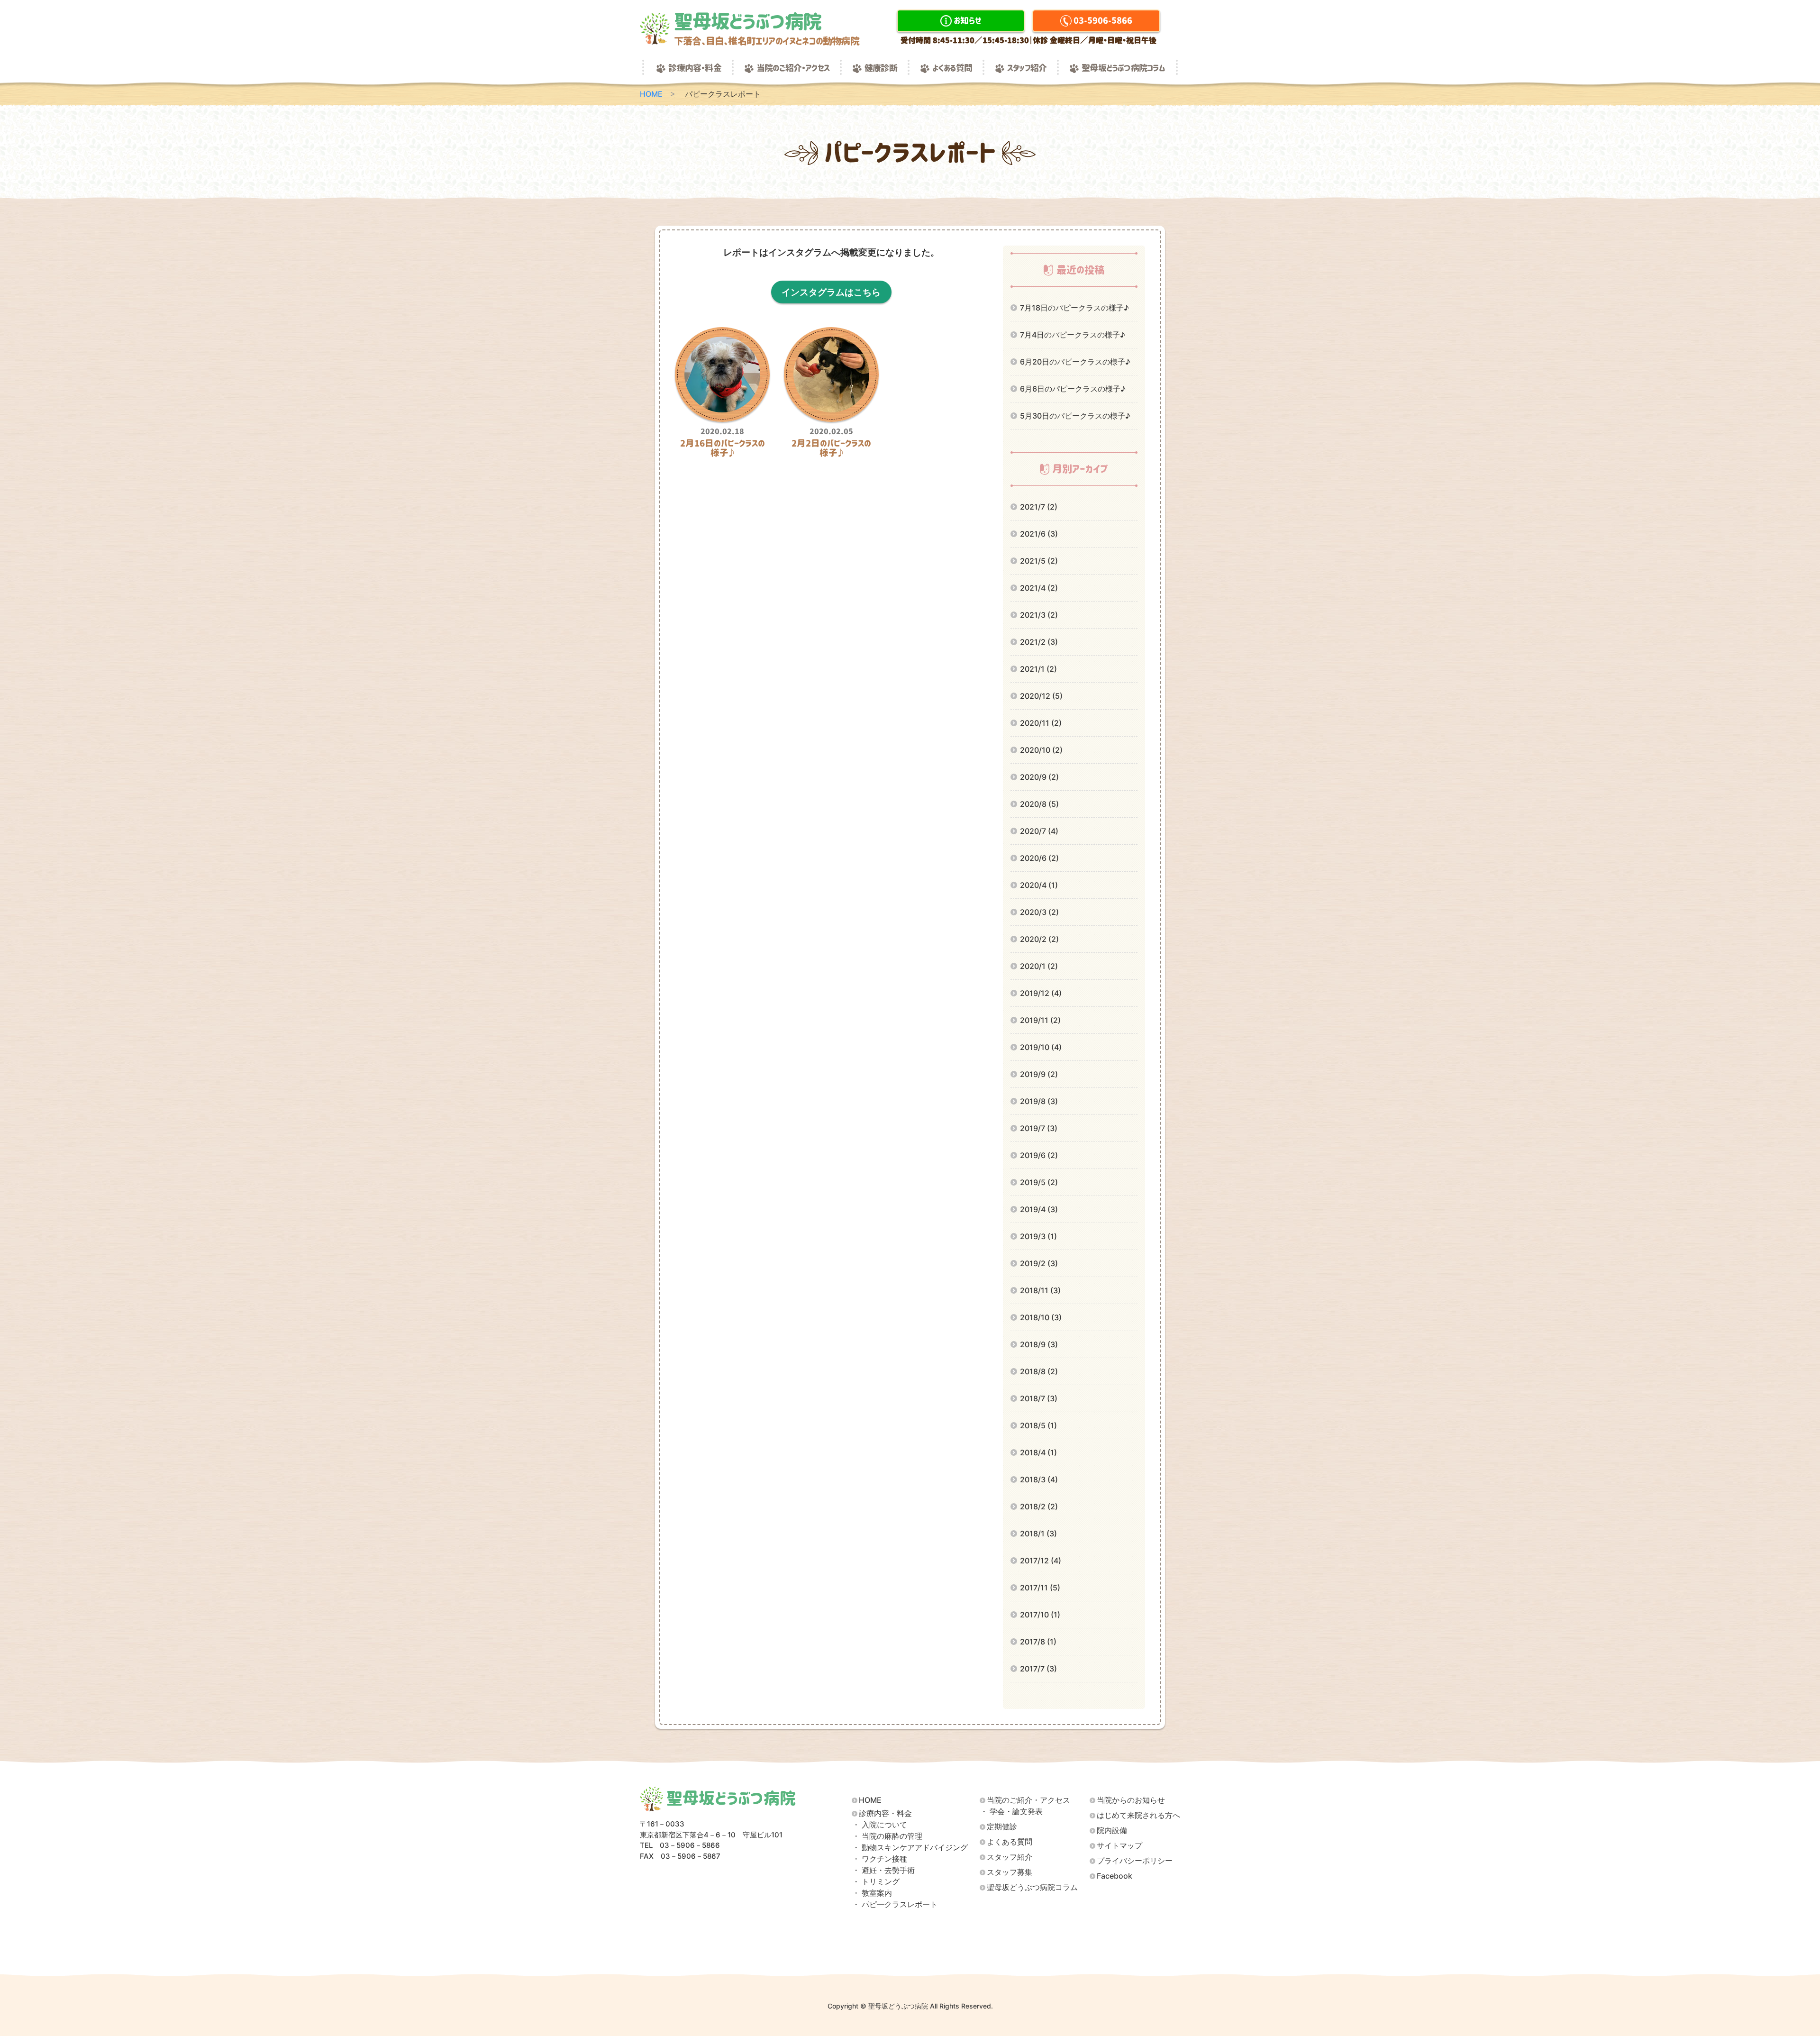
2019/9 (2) (1039, 1074)
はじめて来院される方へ (1138, 1815)
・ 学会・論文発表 (1011, 1812)
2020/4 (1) (1039, 885)
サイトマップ (1119, 1846)
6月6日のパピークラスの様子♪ (1073, 389)
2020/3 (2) (1039, 912)
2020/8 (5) (1039, 804)
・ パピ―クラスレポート (895, 1904)
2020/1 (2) (1039, 966)
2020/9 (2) (1039, 777)
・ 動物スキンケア (910, 1848)
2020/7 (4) (1039, 831)
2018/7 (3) (1039, 1398)
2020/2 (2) (1039, 939)
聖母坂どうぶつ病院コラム (1123, 68)
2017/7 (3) (1038, 1669)
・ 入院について (880, 1825)
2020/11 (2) (1041, 723)
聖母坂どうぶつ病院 (767, 29)
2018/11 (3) (1040, 1290)
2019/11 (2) (1040, 1020)
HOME (651, 94)
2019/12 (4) (1041, 993)
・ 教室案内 (872, 1893)
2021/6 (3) (1039, 534)
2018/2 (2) (1039, 1506)
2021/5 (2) (1039, 561)
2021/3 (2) (1039, 615)
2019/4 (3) (1039, 1209)
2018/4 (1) (1038, 1452)
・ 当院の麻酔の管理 (887, 1836)
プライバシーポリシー (1135, 1861)
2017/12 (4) (1041, 1561)
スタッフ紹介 (1027, 68)
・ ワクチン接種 (880, 1859)
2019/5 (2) (1039, 1182)
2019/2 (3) (1039, 1263)
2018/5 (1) (1038, 1425)
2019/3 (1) (1038, 1236)
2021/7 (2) (1039, 507)
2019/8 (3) (1039, 1101)
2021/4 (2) (1039, 588)
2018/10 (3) (1041, 1317)
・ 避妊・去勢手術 (883, 1870)
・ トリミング (876, 1882)
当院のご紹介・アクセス (793, 68)
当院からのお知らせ (1131, 1800)
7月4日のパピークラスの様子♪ (1073, 335)
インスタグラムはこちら (831, 292)
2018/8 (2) (1039, 1371)
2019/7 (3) (1039, 1128)
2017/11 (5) (1040, 1588)
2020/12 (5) (1041, 696)
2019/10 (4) (1041, 1047)
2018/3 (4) (1039, 1479)
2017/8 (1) (1038, 1642)
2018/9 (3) (1039, 1344)
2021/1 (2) (1038, 669)
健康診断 (881, 68)
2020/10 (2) (1041, 750)
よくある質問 (952, 68)
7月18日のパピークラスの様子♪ (1074, 308)
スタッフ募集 (1010, 1872)
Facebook (1115, 1876)
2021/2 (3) (1039, 642)
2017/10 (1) (1040, 1615)
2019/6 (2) (1039, 1155)
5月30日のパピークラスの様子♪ (1075, 416)
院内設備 (1112, 1831)
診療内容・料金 (695, 68)
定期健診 (1002, 1827)
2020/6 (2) (1039, 858)
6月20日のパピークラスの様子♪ (1075, 362)
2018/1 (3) (1038, 1534)
